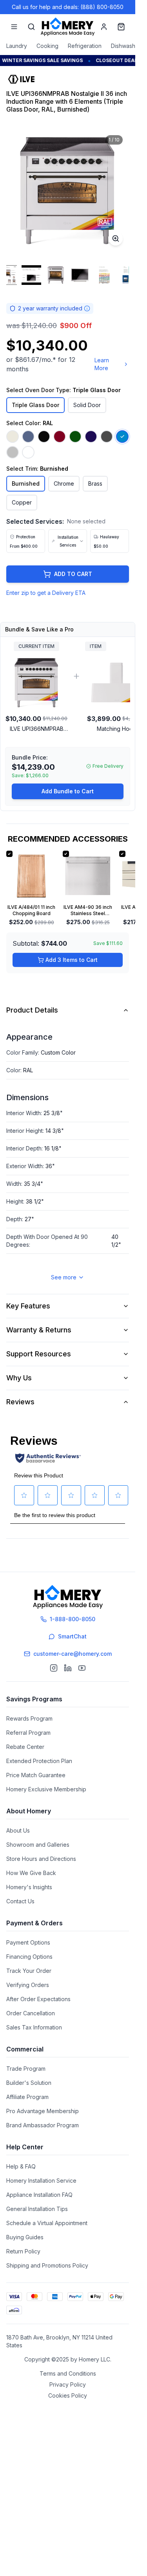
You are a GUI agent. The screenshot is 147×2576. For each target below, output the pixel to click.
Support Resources (39, 1354)
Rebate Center (25, 1747)
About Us (18, 1830)
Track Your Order (29, 1971)
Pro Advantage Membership (43, 2111)
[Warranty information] (87, 308)
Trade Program (26, 2069)
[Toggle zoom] (116, 239)
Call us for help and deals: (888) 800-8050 (68, 7)
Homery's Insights (29, 1887)
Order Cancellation (31, 2013)
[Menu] (14, 27)
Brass (95, 483)
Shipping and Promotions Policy (47, 2265)
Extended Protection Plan (39, 1761)
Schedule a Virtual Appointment (47, 2223)
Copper (22, 502)
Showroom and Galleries (38, 1845)
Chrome (64, 483)
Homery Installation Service (41, 2181)
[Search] (31, 27)
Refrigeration (85, 46)
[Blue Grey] (28, 437)
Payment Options (28, 1942)
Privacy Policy (68, 2384)
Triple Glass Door (35, 405)
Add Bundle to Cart (68, 791)
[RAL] (122, 437)
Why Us (19, 1378)
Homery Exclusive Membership (46, 1789)
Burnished (26, 483)
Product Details (32, 1010)
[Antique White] (13, 437)
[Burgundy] (60, 437)
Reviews (20, 1402)
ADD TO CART (73, 574)
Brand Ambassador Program (43, 2125)
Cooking (47, 46)
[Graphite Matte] (107, 437)
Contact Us (20, 1901)
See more (64, 1277)
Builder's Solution (29, 2083)
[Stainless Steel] (13, 452)
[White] (28, 452)
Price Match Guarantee (36, 1775)
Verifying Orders (28, 1985)
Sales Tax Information (34, 2027)
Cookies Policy (68, 2395)
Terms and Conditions (68, 2373)
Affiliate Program (27, 2097)
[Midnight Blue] (91, 437)
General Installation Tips (37, 2209)
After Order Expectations (38, 1999)
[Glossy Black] (44, 437)
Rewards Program (29, 1718)
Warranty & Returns (39, 1330)
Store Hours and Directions (41, 1859)
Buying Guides (25, 2237)
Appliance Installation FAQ (39, 2195)
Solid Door (87, 405)
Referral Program (28, 1733)
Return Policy (23, 2251)
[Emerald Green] (75, 437)
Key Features (28, 1306)
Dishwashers (127, 46)
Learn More (102, 364)
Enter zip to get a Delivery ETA (46, 593)
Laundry (17, 46)
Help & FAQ (21, 2166)
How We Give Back (31, 1873)
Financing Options (29, 1957)
